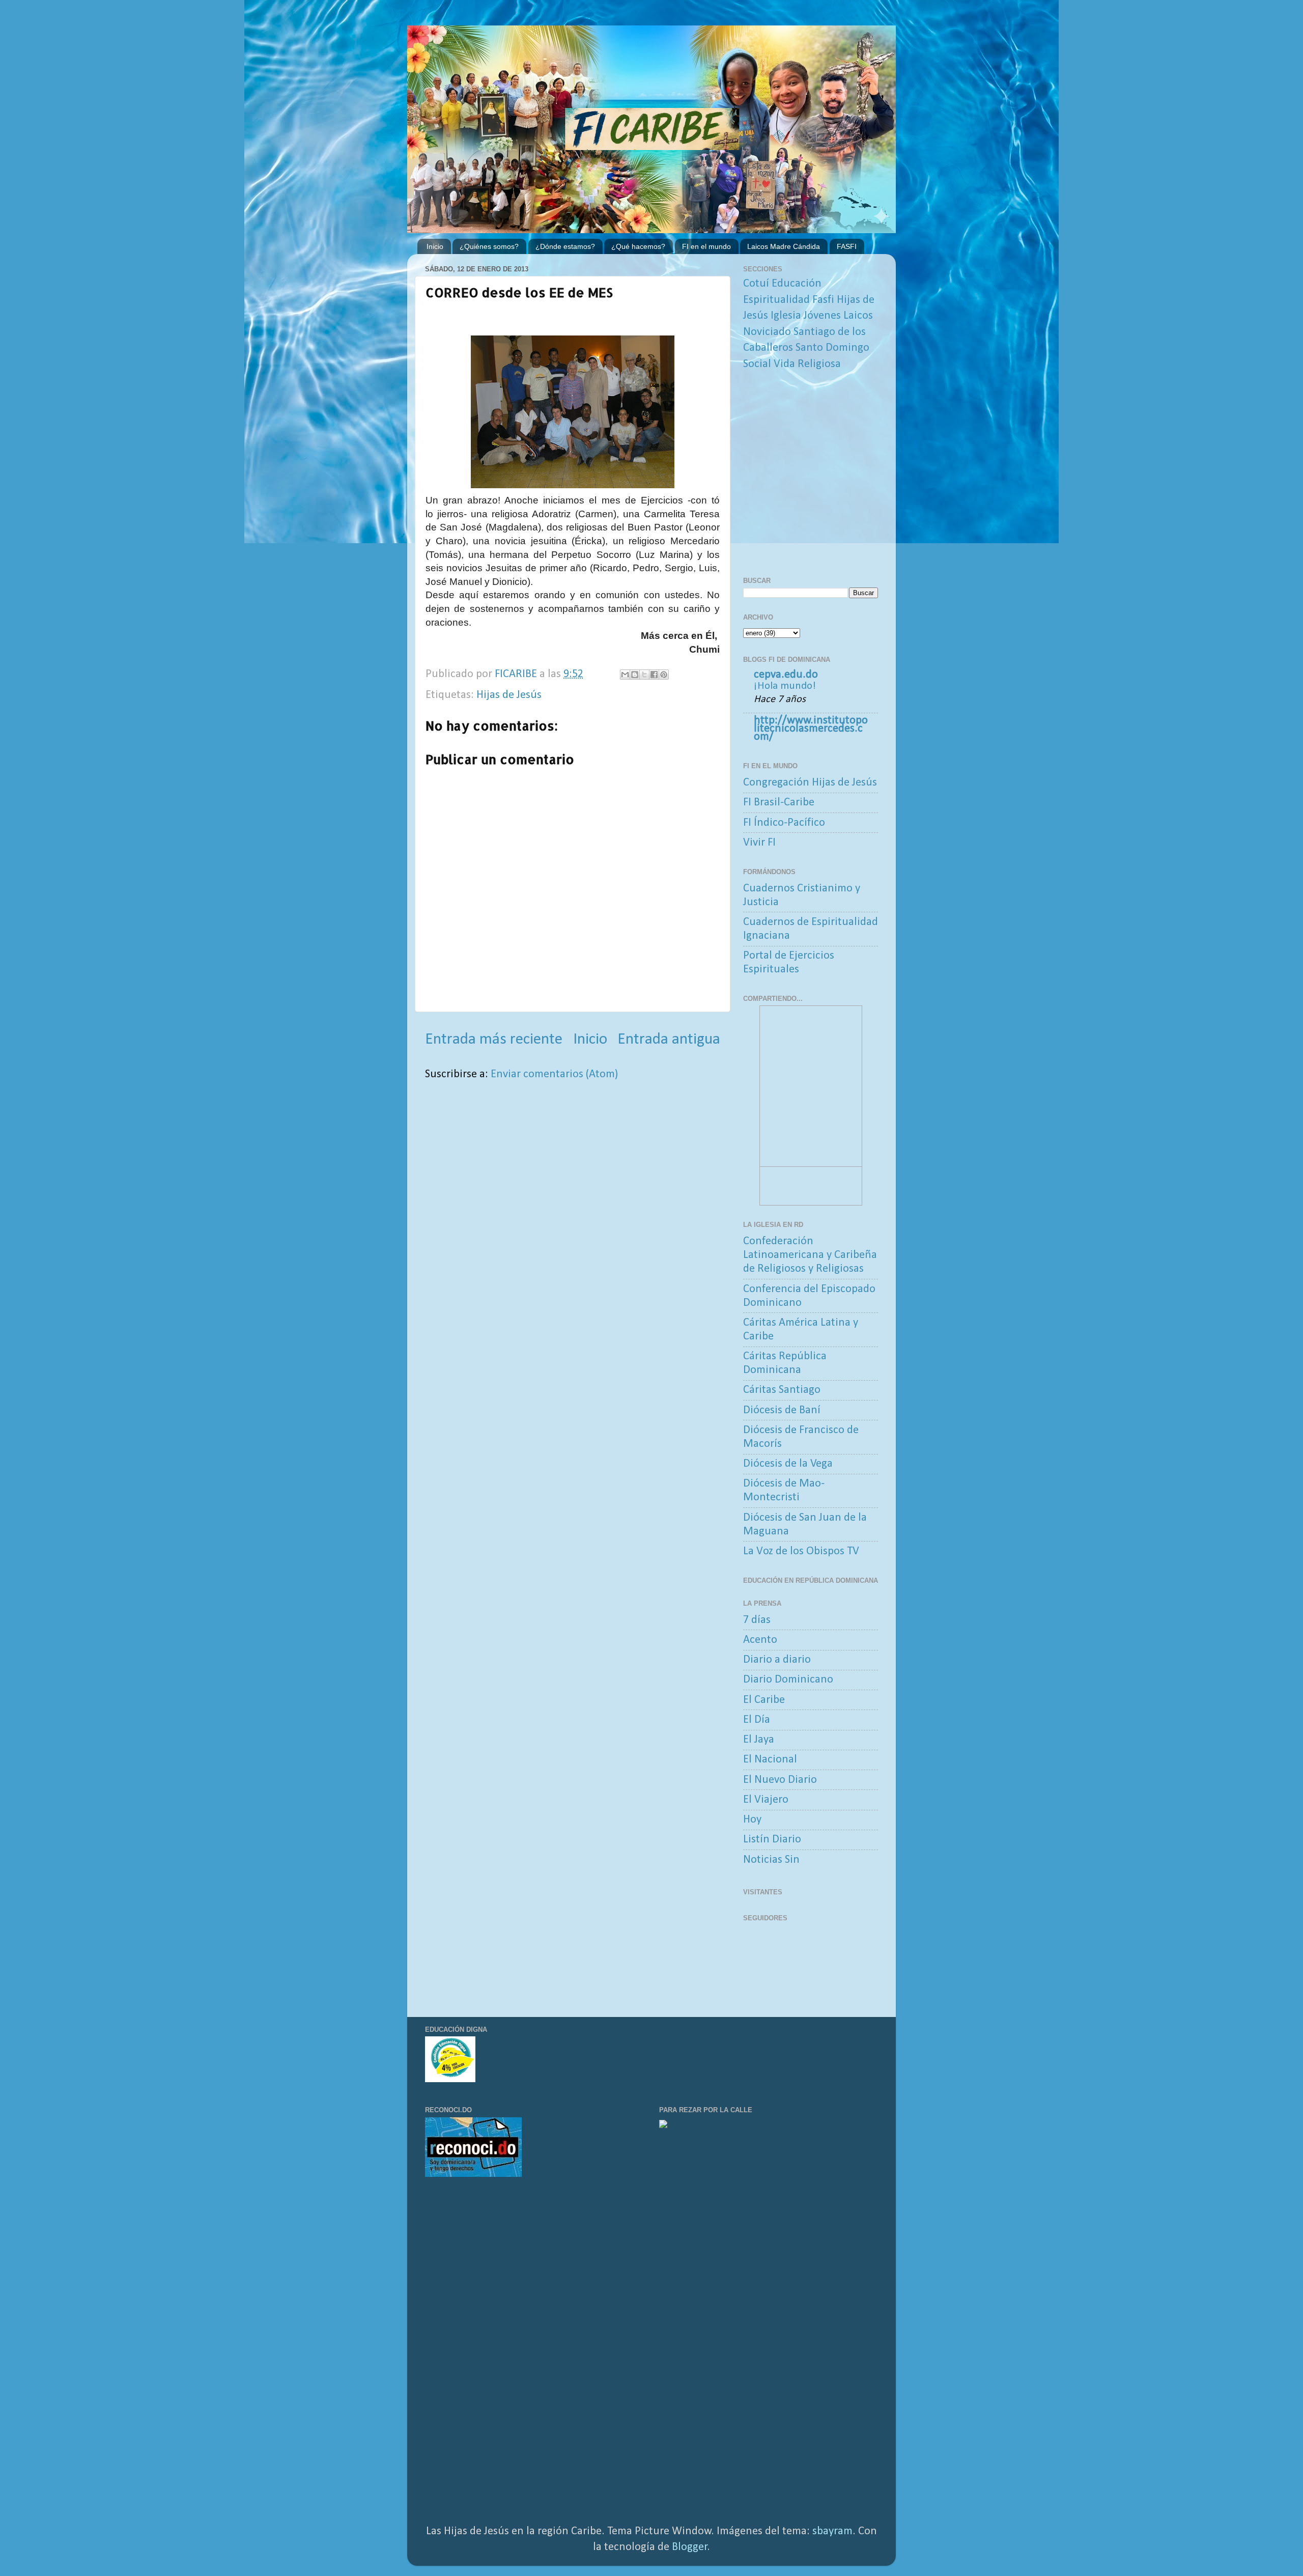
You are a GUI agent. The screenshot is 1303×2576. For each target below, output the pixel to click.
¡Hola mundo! (785, 686)
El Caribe (764, 1700)
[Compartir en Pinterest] (664, 675)
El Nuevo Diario (780, 1780)
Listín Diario (772, 1840)
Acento (760, 1640)
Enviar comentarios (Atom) (554, 1074)
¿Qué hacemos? (638, 246)
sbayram (832, 2531)
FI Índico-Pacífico (784, 823)
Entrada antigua (669, 1040)
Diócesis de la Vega (788, 1464)
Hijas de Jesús (509, 695)
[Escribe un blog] (635, 675)
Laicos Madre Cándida (784, 246)
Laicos (858, 316)
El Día (757, 1720)
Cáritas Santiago (782, 1390)
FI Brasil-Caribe (779, 803)
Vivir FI (759, 843)
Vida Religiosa (807, 364)
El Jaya (759, 1740)
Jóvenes (822, 316)
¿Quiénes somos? (489, 246)
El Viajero (766, 1800)
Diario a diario (777, 1660)
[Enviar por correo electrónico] (625, 675)
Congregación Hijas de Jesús (810, 783)
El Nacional (770, 1760)
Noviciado (767, 332)
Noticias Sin (771, 1860)
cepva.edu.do (786, 675)
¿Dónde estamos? (565, 246)
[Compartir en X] (644, 675)
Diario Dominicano (788, 1680)
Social (757, 364)
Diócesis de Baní (782, 1410)
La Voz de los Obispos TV (801, 1551)
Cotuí (756, 284)
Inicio (435, 246)
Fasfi (823, 300)
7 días (757, 1620)
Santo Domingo (832, 348)
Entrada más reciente (494, 1040)
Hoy (752, 1820)
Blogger (690, 2547)
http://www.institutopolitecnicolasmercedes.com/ (811, 729)
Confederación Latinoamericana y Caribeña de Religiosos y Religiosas (810, 1255)
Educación (797, 284)
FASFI (847, 246)
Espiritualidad (776, 300)
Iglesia (786, 316)
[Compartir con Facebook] (654, 675)
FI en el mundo (706, 246)
